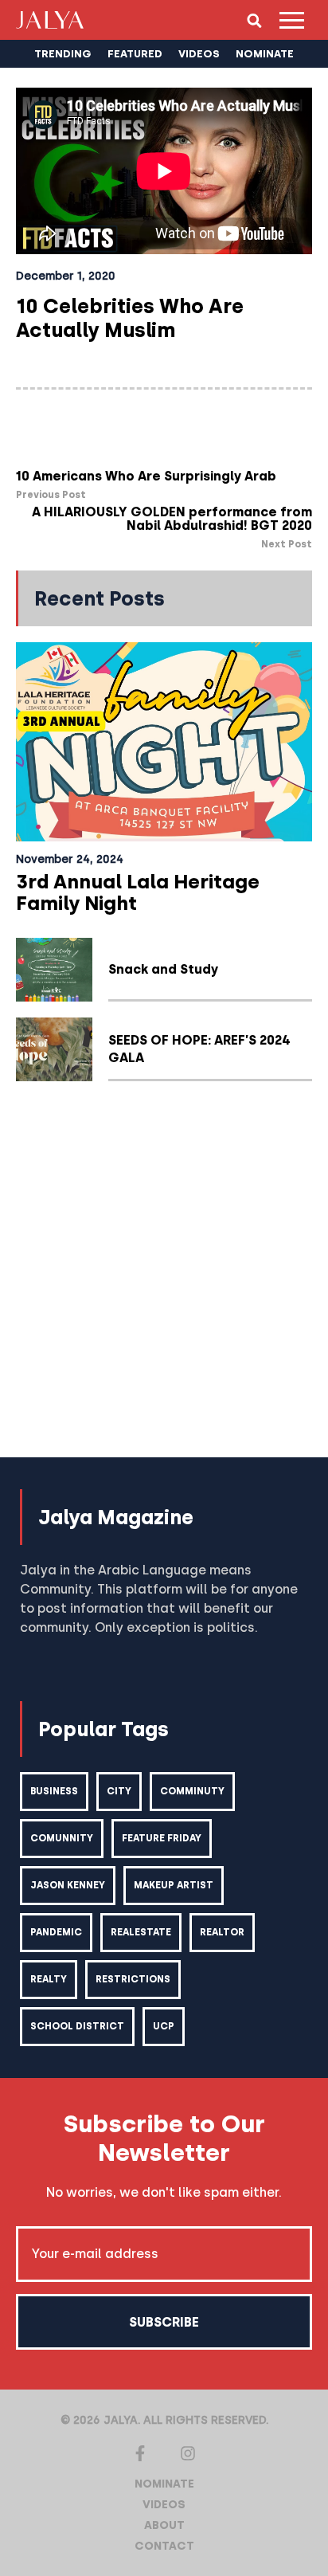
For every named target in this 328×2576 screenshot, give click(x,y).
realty (49, 1979)
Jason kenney (68, 1885)
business (54, 1791)
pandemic (56, 1932)
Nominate (164, 2484)
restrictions (133, 1979)
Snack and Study (163, 969)
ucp (164, 2026)
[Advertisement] (164, 1277)
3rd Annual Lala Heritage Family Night (138, 892)
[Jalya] (50, 20)
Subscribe (164, 2322)
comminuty (192, 1791)
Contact (164, 2546)
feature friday (162, 1838)
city (119, 1791)
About (164, 2525)
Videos (164, 2505)
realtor (222, 1932)
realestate (141, 1932)
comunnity (62, 1838)
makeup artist (174, 1885)
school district (77, 2026)
